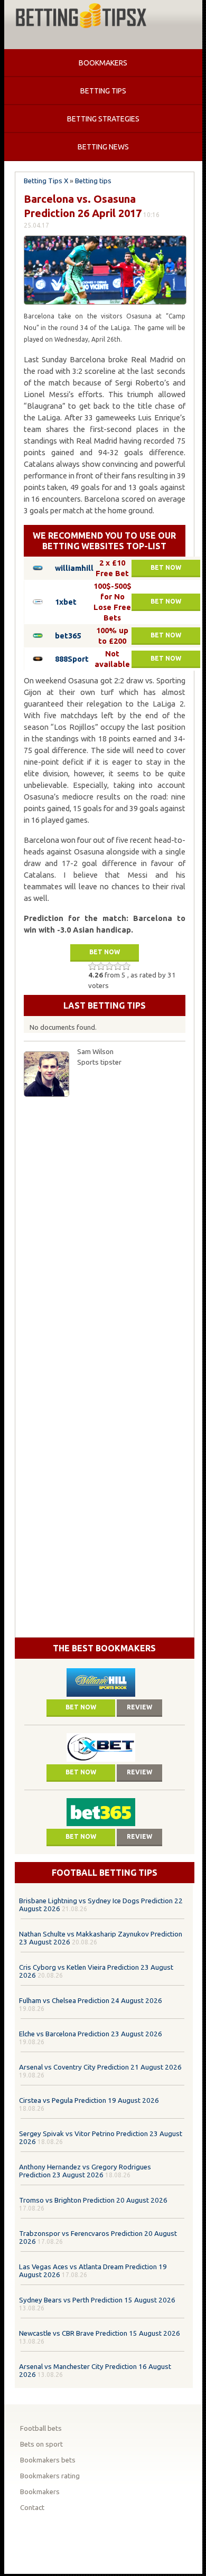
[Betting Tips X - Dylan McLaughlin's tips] (81, 17)
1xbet (66, 602)
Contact (32, 2508)
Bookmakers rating (50, 2476)
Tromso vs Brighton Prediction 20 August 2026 (93, 2200)
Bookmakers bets (48, 2460)
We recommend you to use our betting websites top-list (104, 541)
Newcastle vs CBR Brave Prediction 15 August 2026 (100, 2333)
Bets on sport (41, 2444)
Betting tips (103, 91)
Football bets (41, 2428)
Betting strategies (103, 119)
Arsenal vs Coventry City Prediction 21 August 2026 (100, 2067)
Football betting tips (105, 1873)
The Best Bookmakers (104, 1648)
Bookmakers (103, 63)
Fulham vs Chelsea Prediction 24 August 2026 (91, 2001)
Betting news (103, 147)
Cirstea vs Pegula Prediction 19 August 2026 (89, 2100)
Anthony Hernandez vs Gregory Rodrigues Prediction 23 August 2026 (85, 2171)
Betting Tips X (46, 181)
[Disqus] (105, 1235)
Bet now (166, 567)
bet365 (68, 636)
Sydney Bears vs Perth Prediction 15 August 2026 (97, 2300)
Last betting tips (105, 1005)
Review (139, 1707)
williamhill (74, 568)
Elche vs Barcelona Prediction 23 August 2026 (91, 2034)
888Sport (72, 659)
